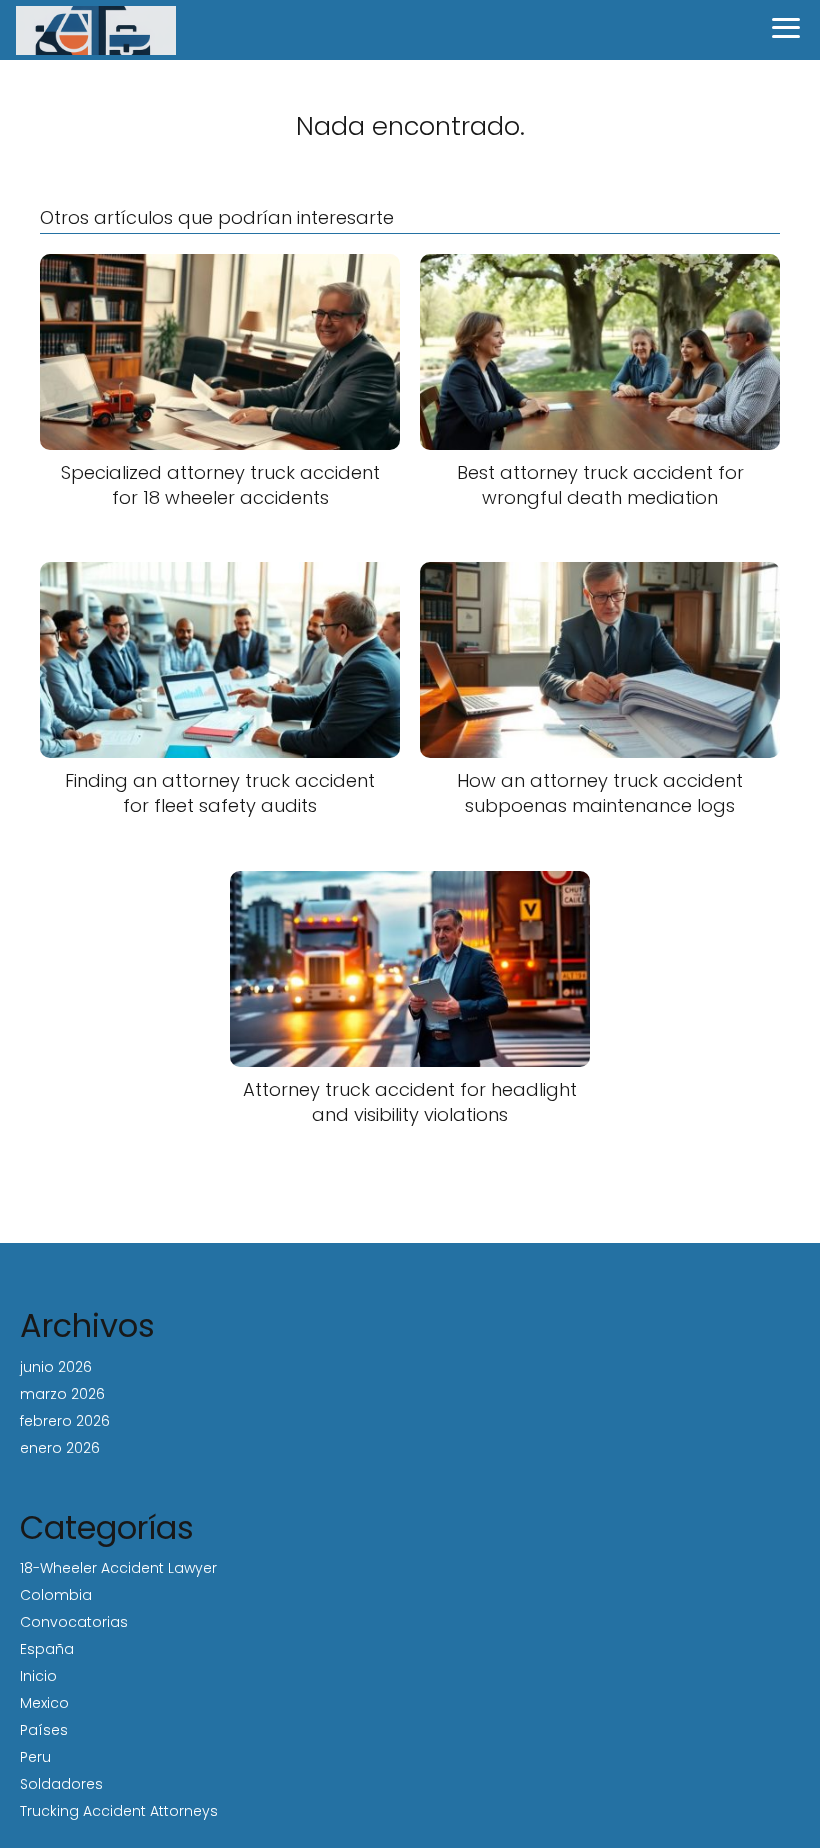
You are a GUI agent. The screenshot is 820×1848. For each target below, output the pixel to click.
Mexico (44, 1703)
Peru (35, 1757)
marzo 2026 (62, 1394)
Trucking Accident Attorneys (119, 1811)
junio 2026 (56, 1367)
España (47, 1649)
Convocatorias (74, 1622)
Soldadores (61, 1784)
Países (44, 1730)
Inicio (38, 1676)
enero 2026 (60, 1448)
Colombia (56, 1595)
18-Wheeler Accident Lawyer (118, 1568)
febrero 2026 (65, 1421)
